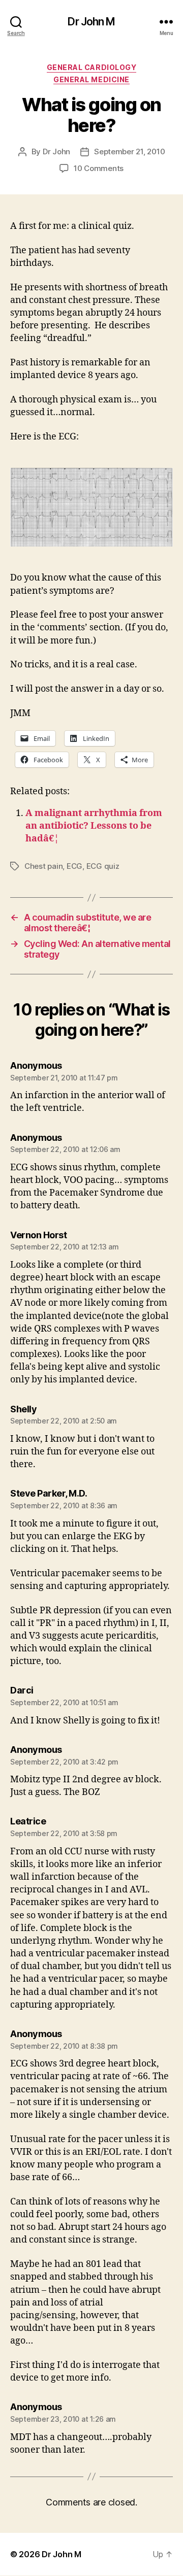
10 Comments (99, 168)
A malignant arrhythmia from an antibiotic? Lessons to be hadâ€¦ (94, 826)
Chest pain (43, 866)
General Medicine (91, 79)
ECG (74, 866)
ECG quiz (103, 866)
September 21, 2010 (129, 151)
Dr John (56, 151)
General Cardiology (91, 67)
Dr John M (91, 22)
